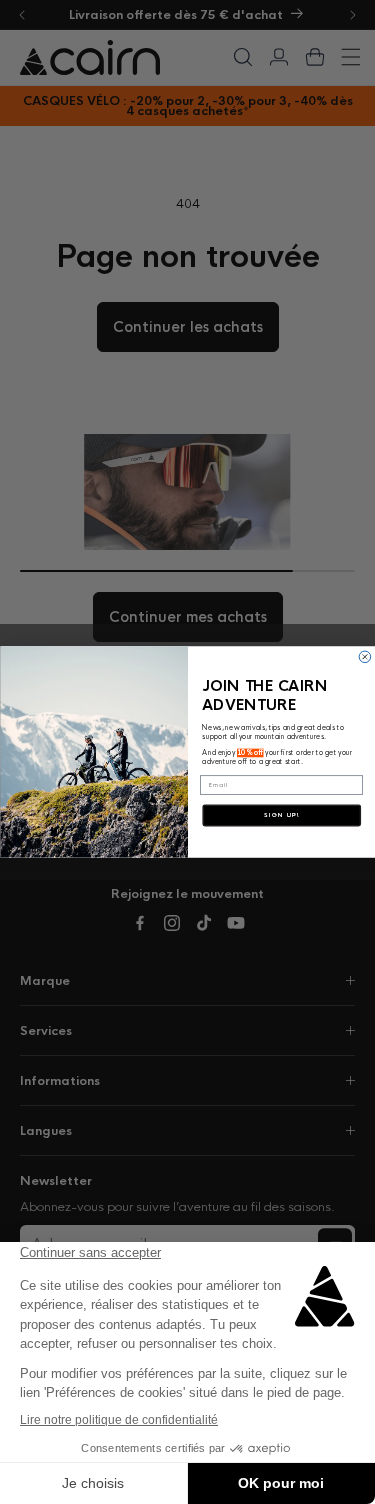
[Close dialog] (365, 657)
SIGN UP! (281, 816)
